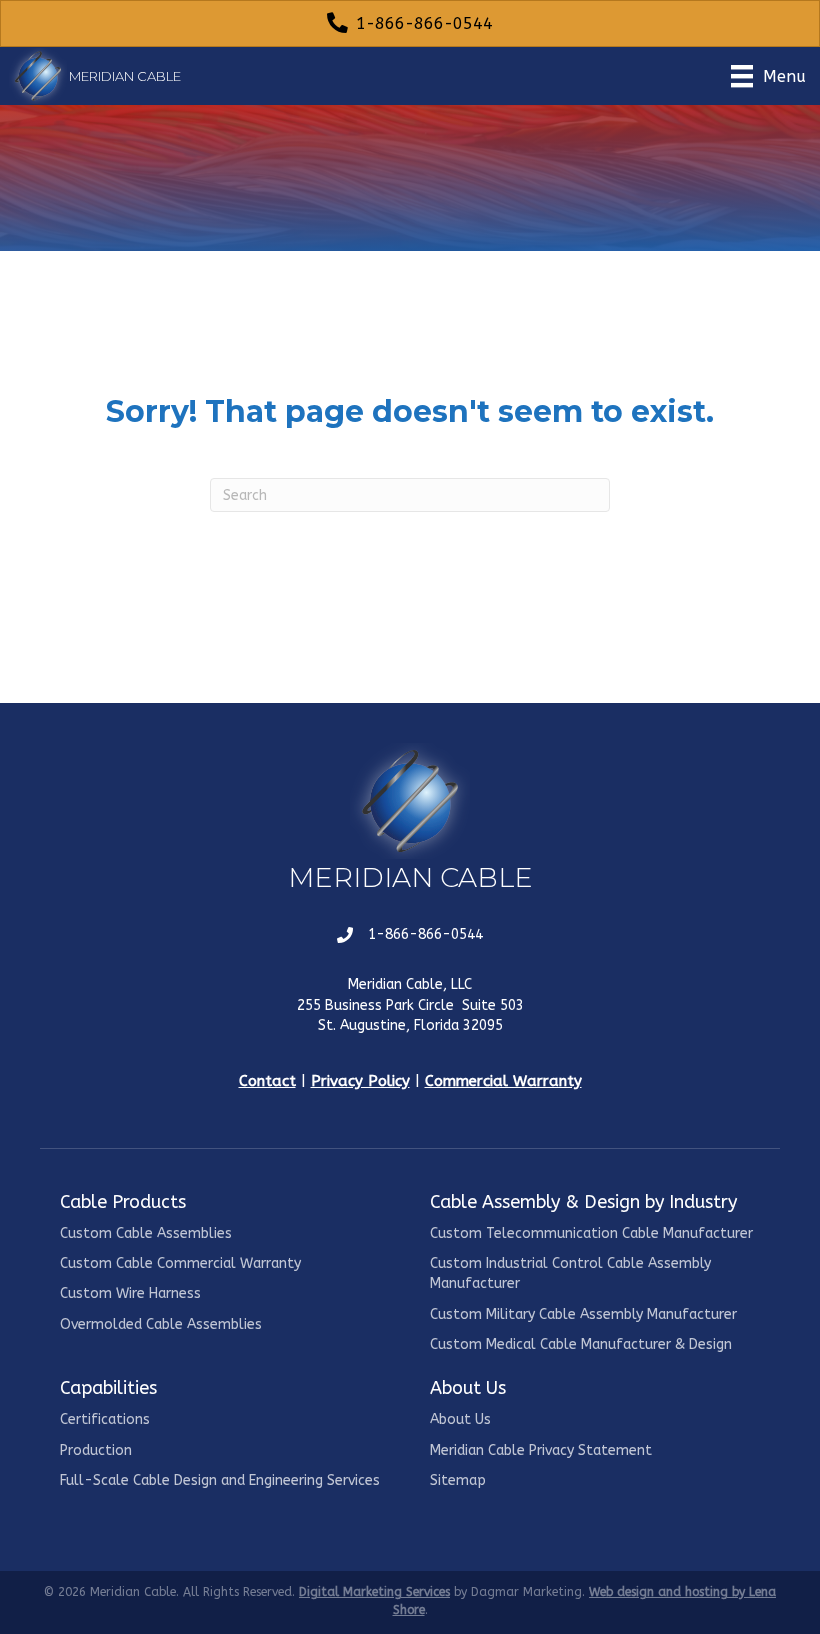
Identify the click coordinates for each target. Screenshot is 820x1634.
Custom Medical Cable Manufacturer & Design (581, 1344)
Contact (267, 1081)
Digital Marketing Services (374, 1592)
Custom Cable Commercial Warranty (180, 1263)
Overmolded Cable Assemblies (161, 1324)
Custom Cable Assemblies (146, 1233)
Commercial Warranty (503, 1081)
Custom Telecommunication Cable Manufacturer (591, 1233)
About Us (460, 1419)
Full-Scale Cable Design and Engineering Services (220, 1480)
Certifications (105, 1419)
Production (96, 1450)
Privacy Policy (360, 1081)
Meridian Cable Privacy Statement (541, 1450)
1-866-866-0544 (425, 934)
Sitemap (458, 1480)
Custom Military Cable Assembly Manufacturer (583, 1314)
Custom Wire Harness (130, 1293)
